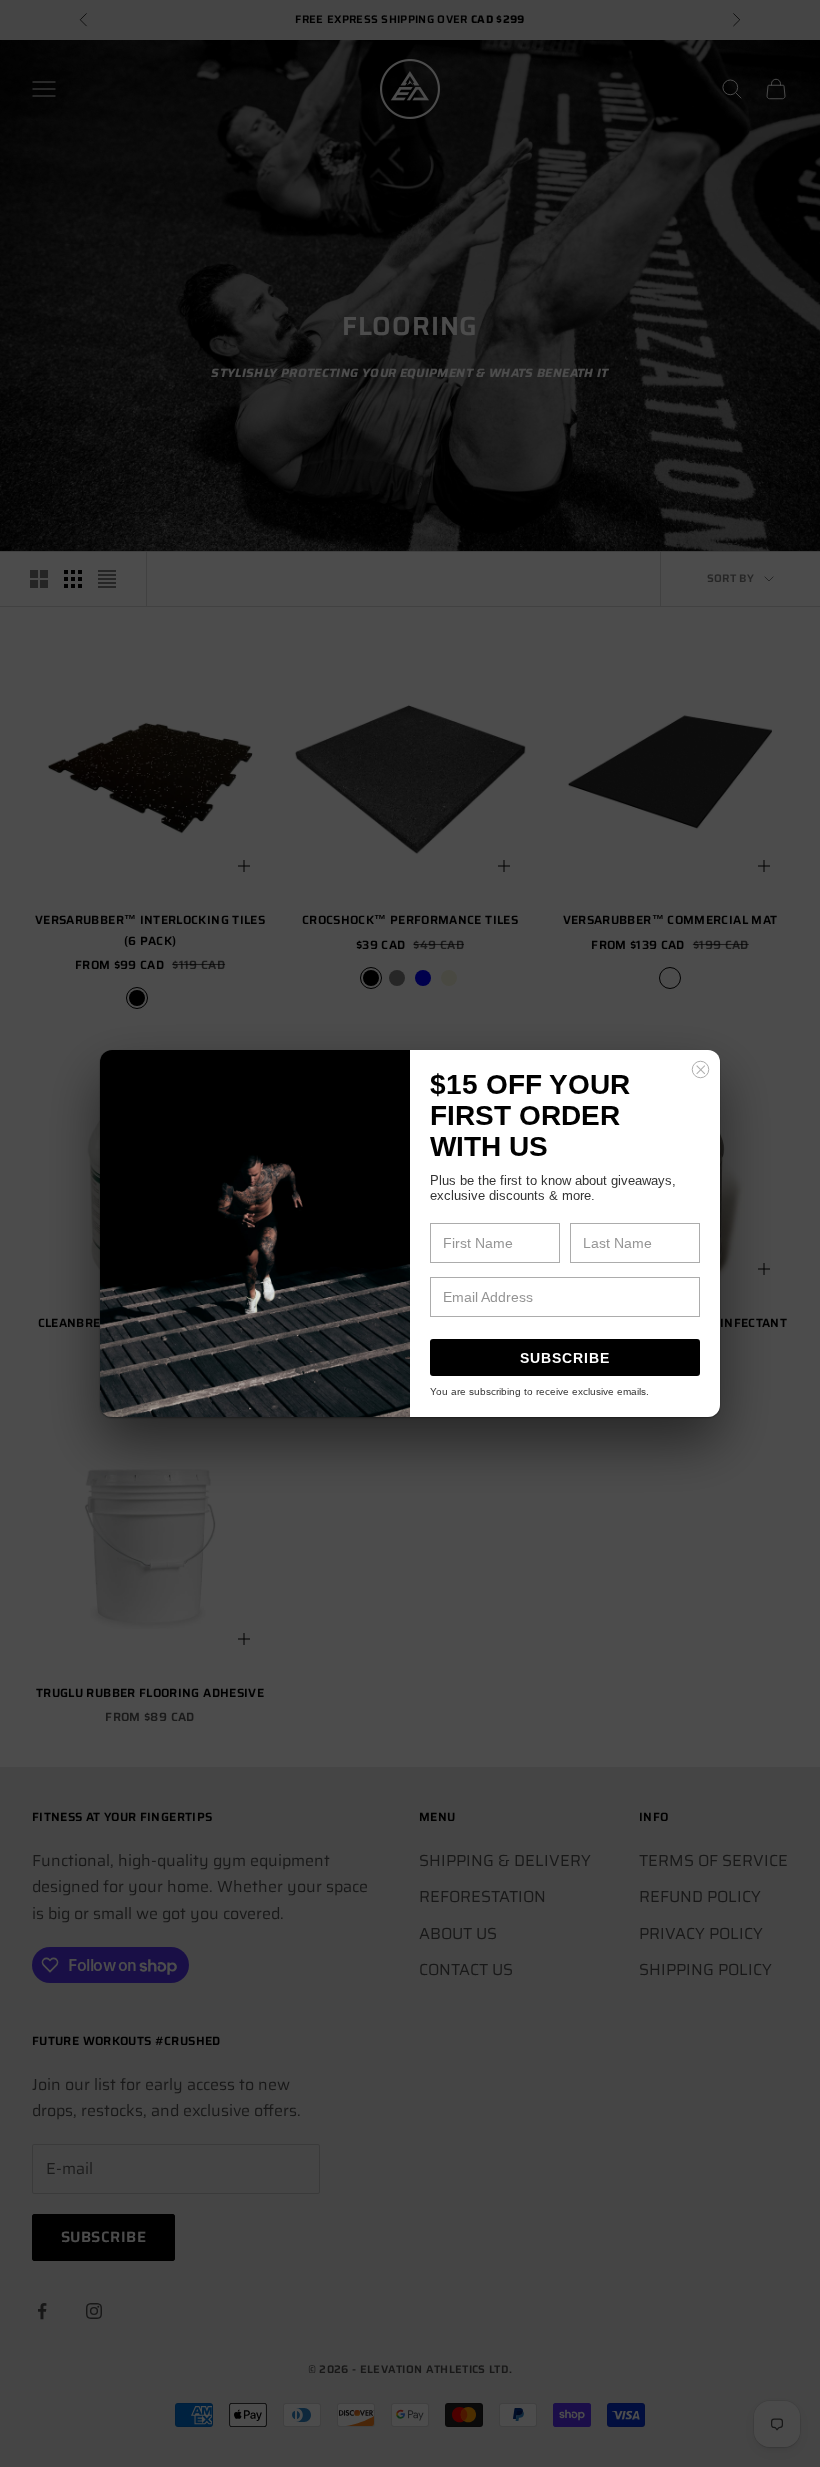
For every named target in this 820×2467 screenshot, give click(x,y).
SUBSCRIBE (565, 1358)
